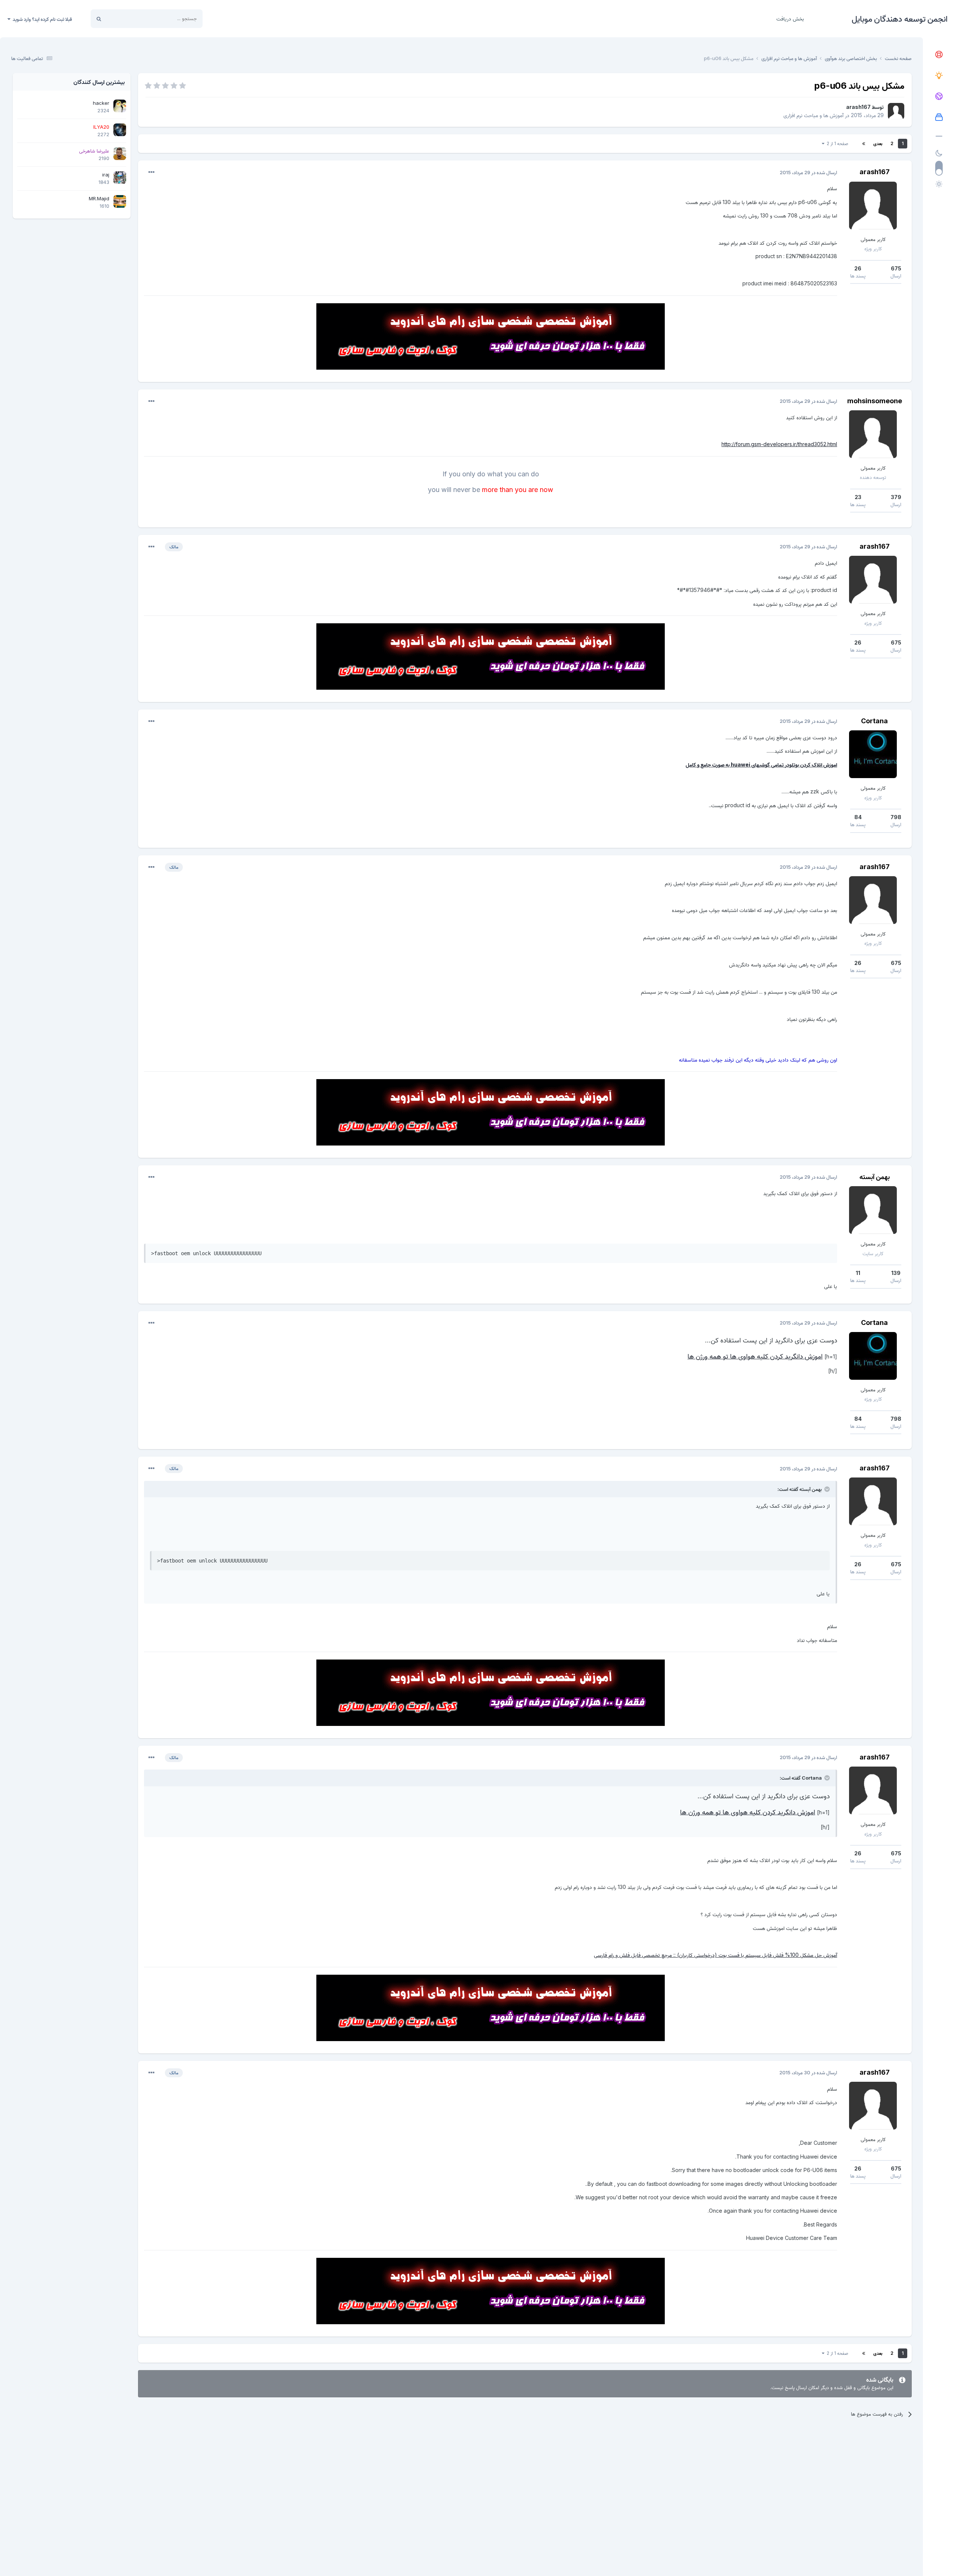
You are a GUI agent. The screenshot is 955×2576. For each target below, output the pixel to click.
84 (858, 817)
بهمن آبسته (875, 1177)
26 (858, 268)
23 (858, 497)
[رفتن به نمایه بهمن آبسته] (873, 1210)
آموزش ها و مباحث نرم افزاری (813, 115)
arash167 (858, 107)
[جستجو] (99, 19)
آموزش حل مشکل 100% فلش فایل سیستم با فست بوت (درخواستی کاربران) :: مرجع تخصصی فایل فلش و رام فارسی (716, 1955)
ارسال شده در (808, 172)
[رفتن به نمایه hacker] (120, 106)
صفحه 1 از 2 (836, 143)
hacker (101, 103)
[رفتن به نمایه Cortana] (873, 754)
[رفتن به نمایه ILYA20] (120, 130)
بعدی (878, 143)
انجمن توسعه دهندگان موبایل (900, 19)
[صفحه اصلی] (939, 55)
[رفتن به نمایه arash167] (896, 111)
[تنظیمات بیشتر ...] (151, 172)
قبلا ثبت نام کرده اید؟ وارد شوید (41, 19)
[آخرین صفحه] (864, 144)
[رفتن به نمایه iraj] (120, 178)
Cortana (874, 721)
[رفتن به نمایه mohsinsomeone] (873, 434)
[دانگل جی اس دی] (939, 97)
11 (858, 1273)
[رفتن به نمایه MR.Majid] (120, 201)
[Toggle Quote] (826, 1489)
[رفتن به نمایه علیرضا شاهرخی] (120, 154)
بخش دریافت (790, 18)
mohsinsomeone (875, 401)
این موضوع (127, 18)
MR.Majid (99, 198)
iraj (106, 175)
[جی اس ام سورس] (939, 76)
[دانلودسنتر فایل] (939, 117)
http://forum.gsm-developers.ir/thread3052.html (779, 444)
